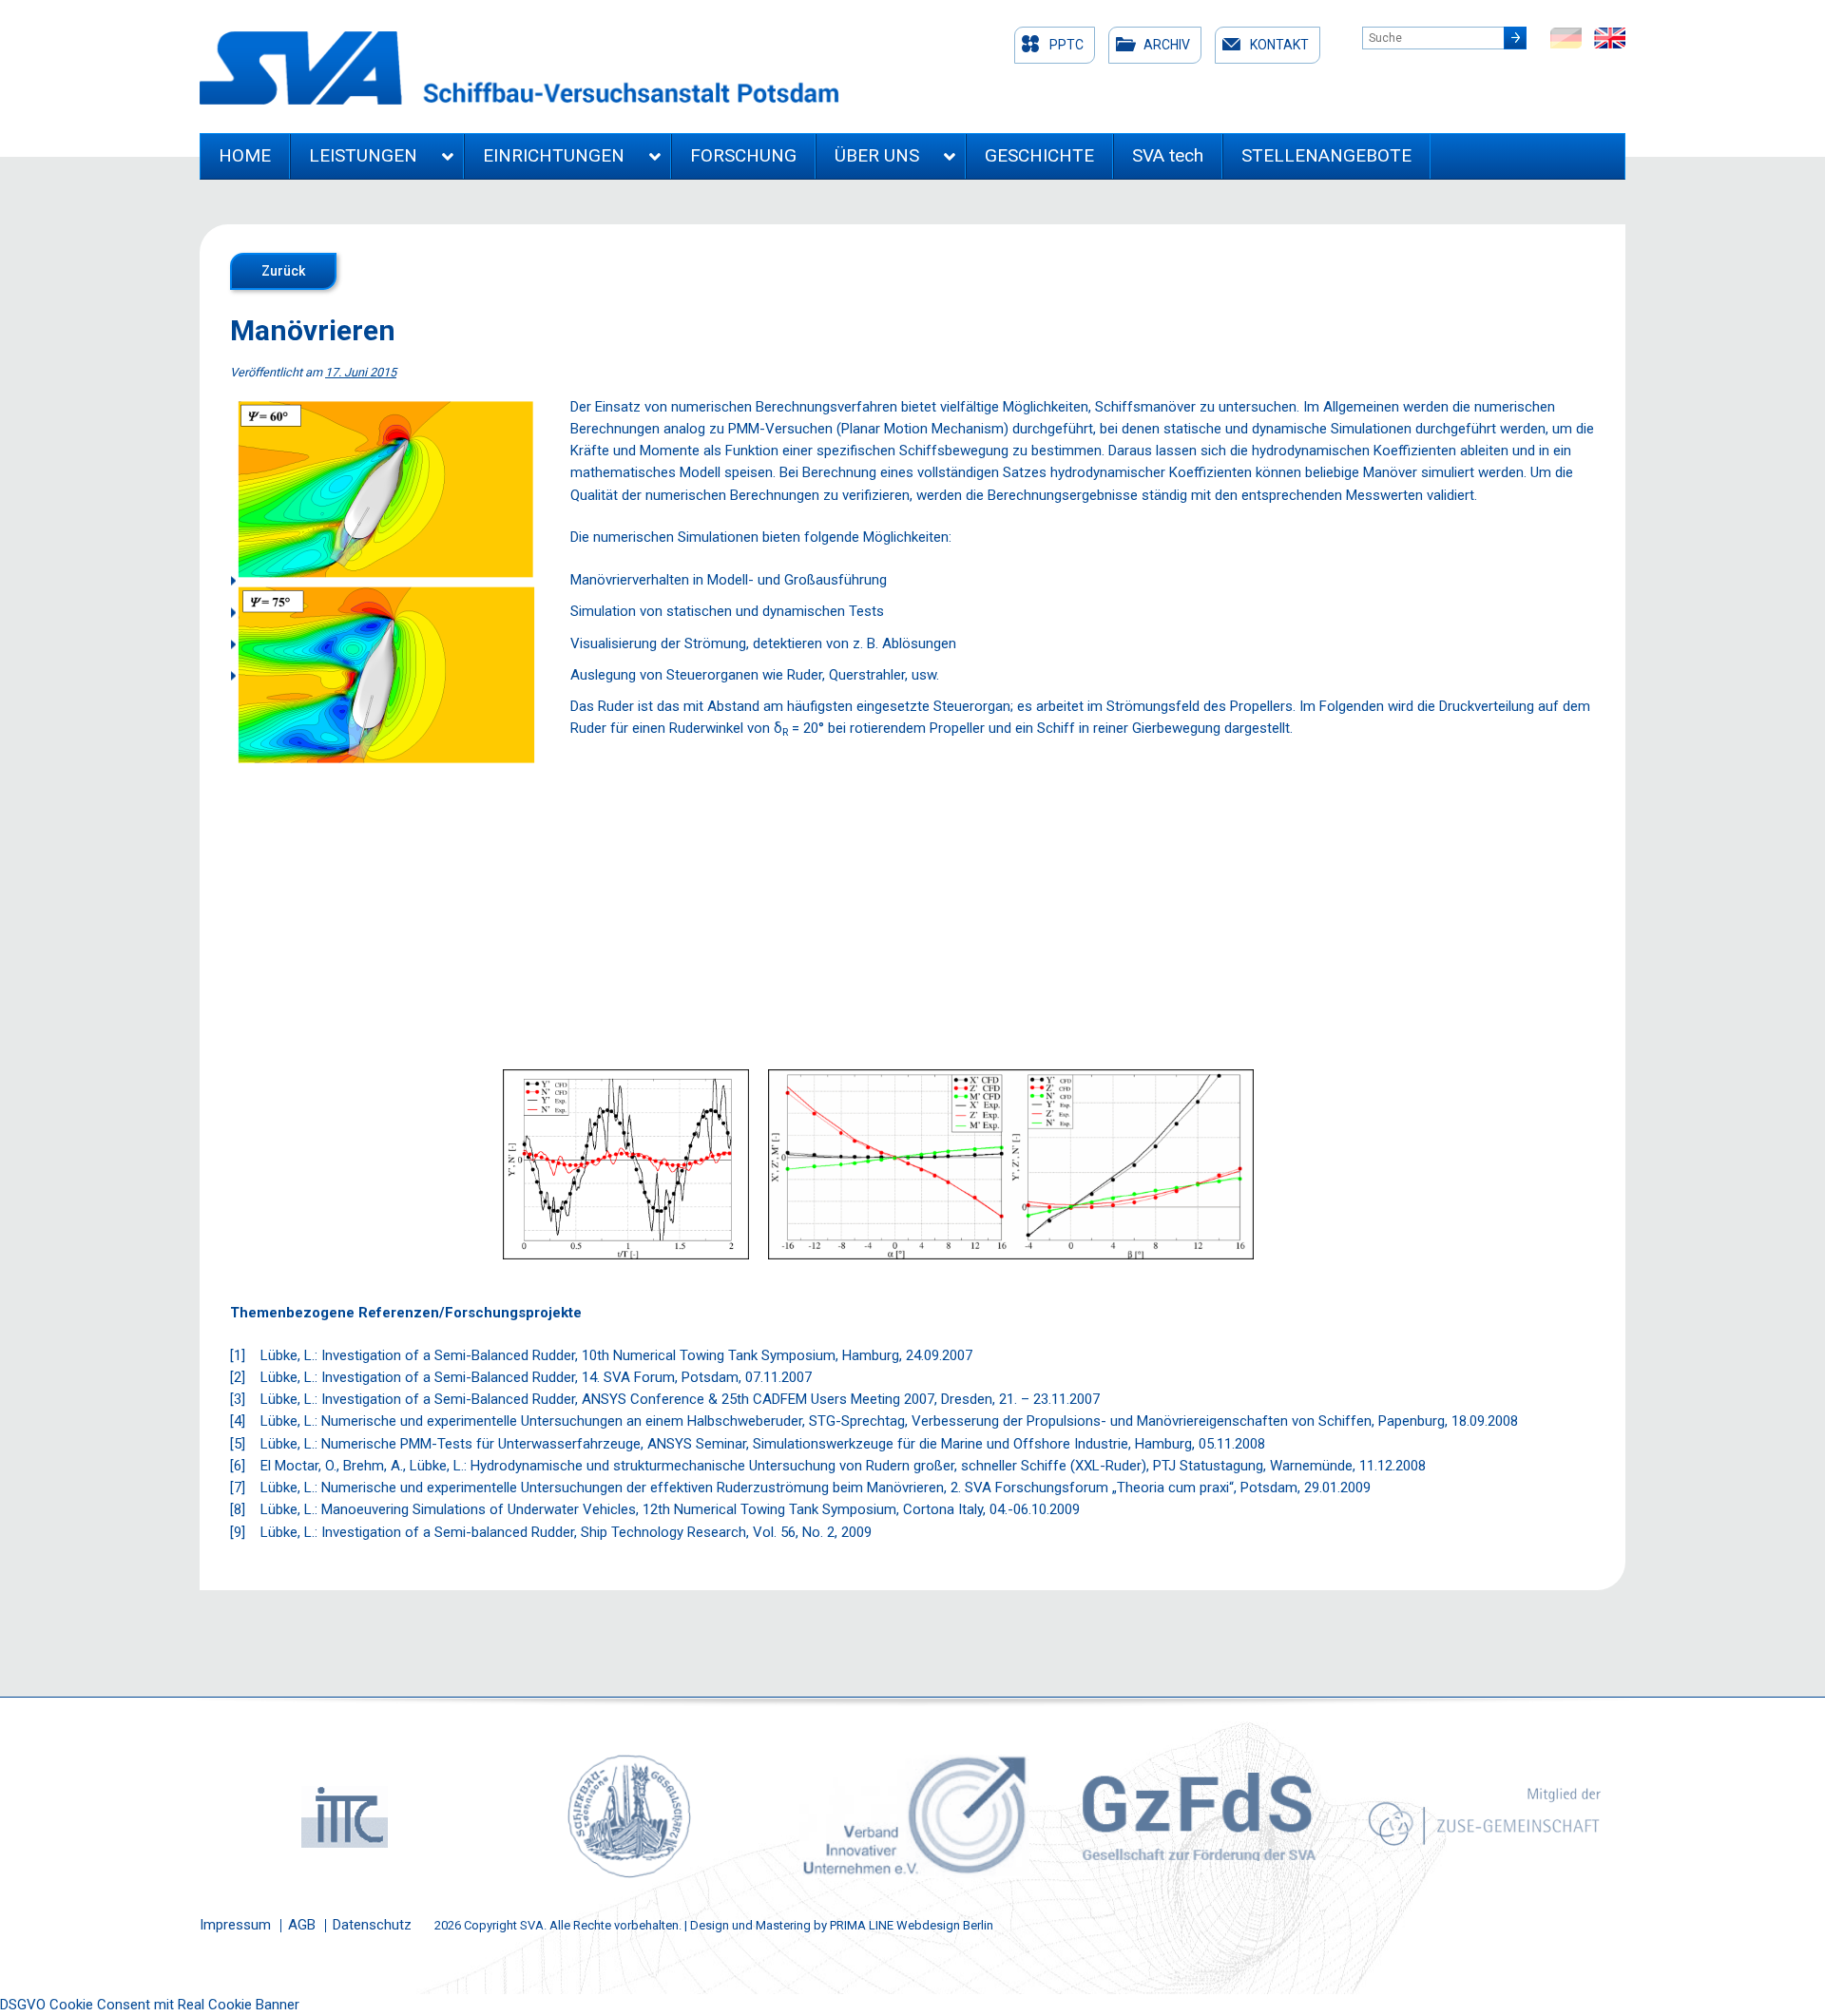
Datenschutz (372, 1925)
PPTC (1066, 45)
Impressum (235, 1925)
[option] (342, 1816)
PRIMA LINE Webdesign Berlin (912, 1925)
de (1566, 38)
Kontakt (1279, 45)
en (1610, 38)
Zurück (283, 271)
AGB (302, 1925)
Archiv (1167, 45)
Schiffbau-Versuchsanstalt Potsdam (519, 68)
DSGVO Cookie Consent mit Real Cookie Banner (150, 2005)
